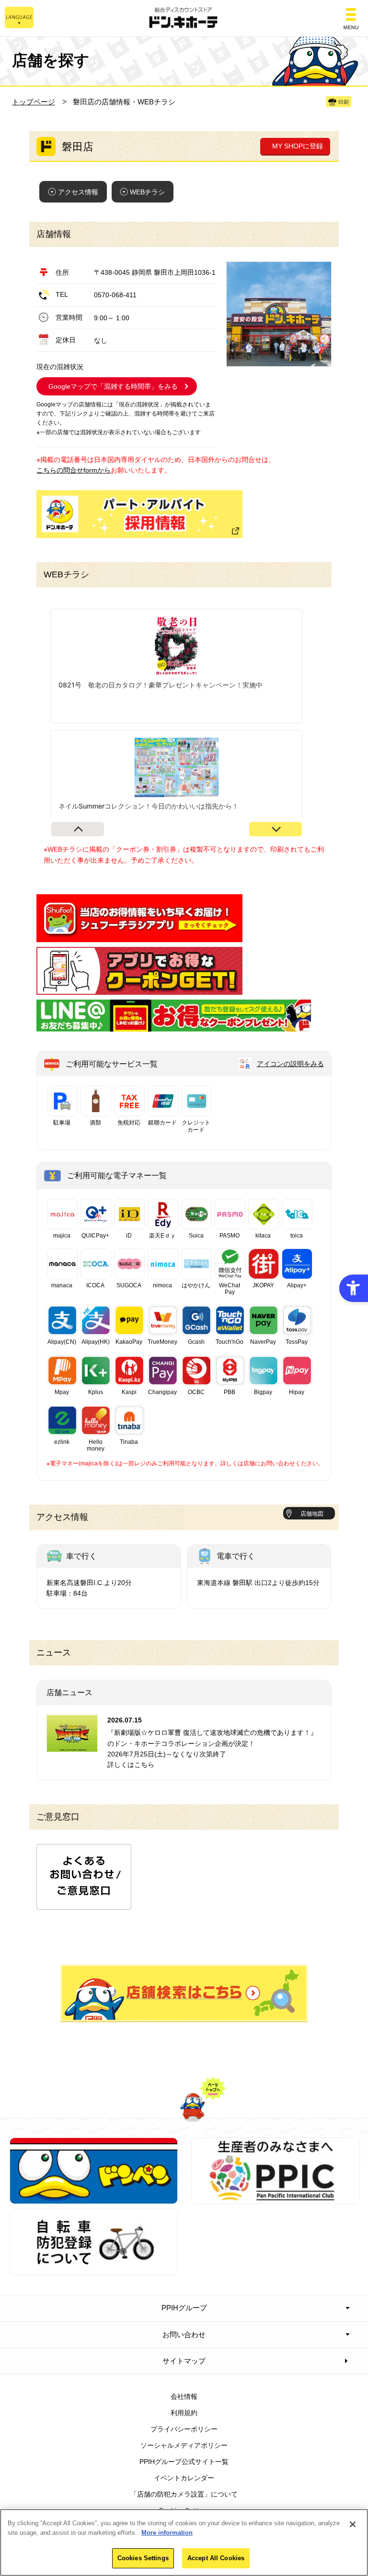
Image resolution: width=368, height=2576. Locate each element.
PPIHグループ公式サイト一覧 (184, 2462)
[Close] (353, 2524)
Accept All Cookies (216, 2558)
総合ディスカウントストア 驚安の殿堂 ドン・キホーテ (184, 18)
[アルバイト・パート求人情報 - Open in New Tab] (139, 514)
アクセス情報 (78, 192)
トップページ (34, 102)
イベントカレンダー (184, 2478)
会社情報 (184, 2396)
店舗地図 (312, 1514)
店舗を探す (184, 1993)
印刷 (344, 102)
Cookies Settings (143, 2558)
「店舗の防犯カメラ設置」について (184, 2494)
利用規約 (184, 2413)
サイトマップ (184, 2361)
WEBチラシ (147, 192)
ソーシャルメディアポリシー (184, 2445)
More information (167, 2533)
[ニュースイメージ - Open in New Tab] (72, 1746)
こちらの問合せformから (74, 470)
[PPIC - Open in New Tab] (275, 2199)
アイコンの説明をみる (290, 1064)
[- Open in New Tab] (139, 937)
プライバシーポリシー (184, 2429)
